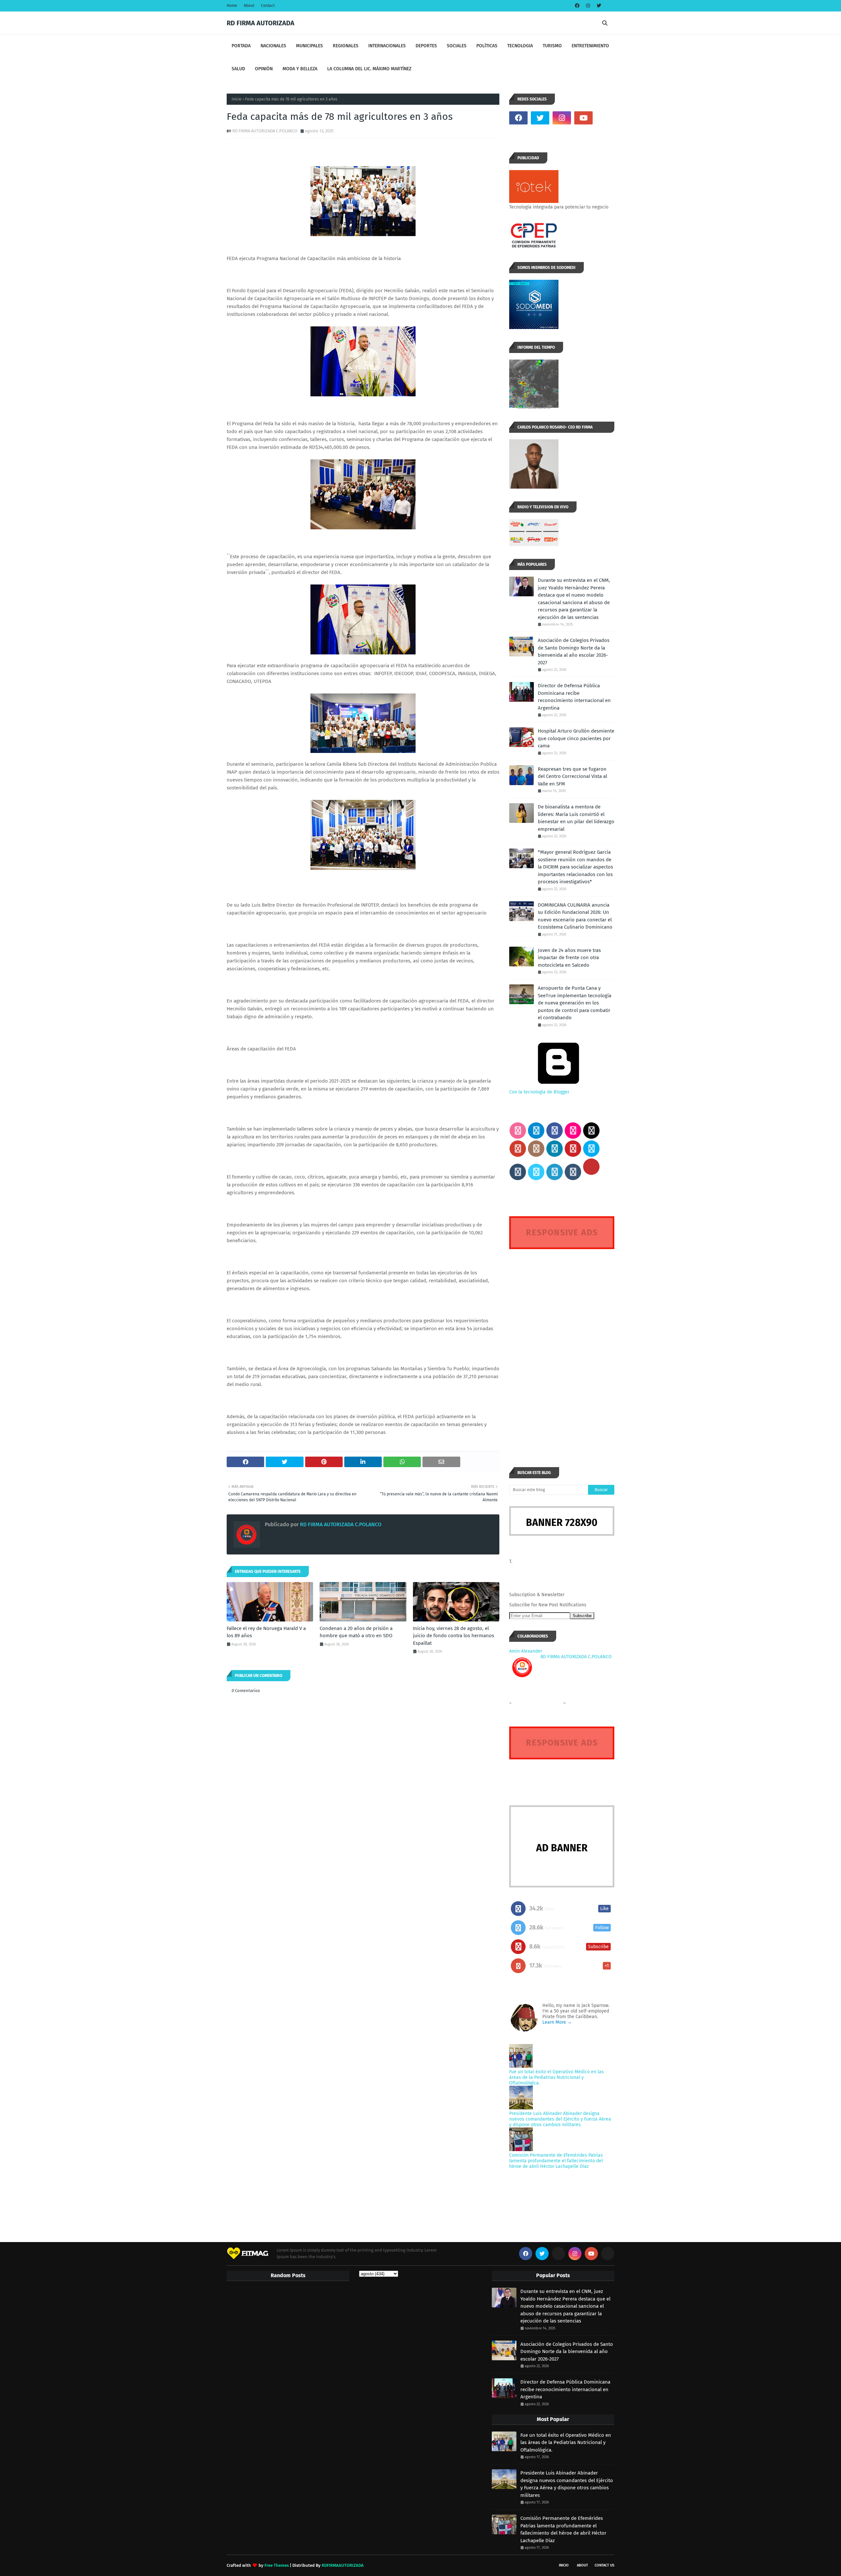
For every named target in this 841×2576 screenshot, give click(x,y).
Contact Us (604, 2565)
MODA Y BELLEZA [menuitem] (300, 69)
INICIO (564, 2565)
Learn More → (557, 2022)
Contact (268, 6)
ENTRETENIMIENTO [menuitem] (590, 46)
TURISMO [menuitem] (552, 46)
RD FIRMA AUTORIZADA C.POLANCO (265, 131)
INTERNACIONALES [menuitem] (387, 46)
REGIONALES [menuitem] (346, 46)
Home (232, 6)
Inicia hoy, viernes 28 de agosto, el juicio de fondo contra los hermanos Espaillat (454, 1636)
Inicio (237, 99)
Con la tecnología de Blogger (539, 1092)
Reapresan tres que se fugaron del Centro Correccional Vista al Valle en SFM (572, 776)
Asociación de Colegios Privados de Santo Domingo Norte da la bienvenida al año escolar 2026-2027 (574, 651)
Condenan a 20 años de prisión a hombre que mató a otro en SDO (356, 1632)
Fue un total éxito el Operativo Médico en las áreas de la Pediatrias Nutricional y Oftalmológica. (557, 2077)
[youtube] (583, 118)
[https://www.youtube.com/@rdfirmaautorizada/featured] (605, 118)
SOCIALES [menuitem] (457, 46)
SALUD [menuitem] (238, 69)
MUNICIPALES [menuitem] (309, 46)
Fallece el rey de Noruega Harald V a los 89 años (266, 1632)
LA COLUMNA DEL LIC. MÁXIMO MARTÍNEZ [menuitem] (369, 69)
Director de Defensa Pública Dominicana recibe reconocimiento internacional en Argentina (574, 697)
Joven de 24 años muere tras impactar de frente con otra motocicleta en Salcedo (569, 958)
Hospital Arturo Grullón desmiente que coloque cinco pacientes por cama (576, 738)
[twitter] (598, 6)
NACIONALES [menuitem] (273, 46)
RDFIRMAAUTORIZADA (343, 2565)
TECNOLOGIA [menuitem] (520, 46)
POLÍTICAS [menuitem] (487, 46)
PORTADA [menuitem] (241, 46)
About (249, 6)
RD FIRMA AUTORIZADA (261, 23)
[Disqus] (562, 1346)
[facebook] (577, 6)
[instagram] (588, 6)
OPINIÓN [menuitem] (264, 69)
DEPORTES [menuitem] (426, 46)
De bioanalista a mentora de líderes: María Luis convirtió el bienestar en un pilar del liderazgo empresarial (576, 818)
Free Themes (277, 2565)
